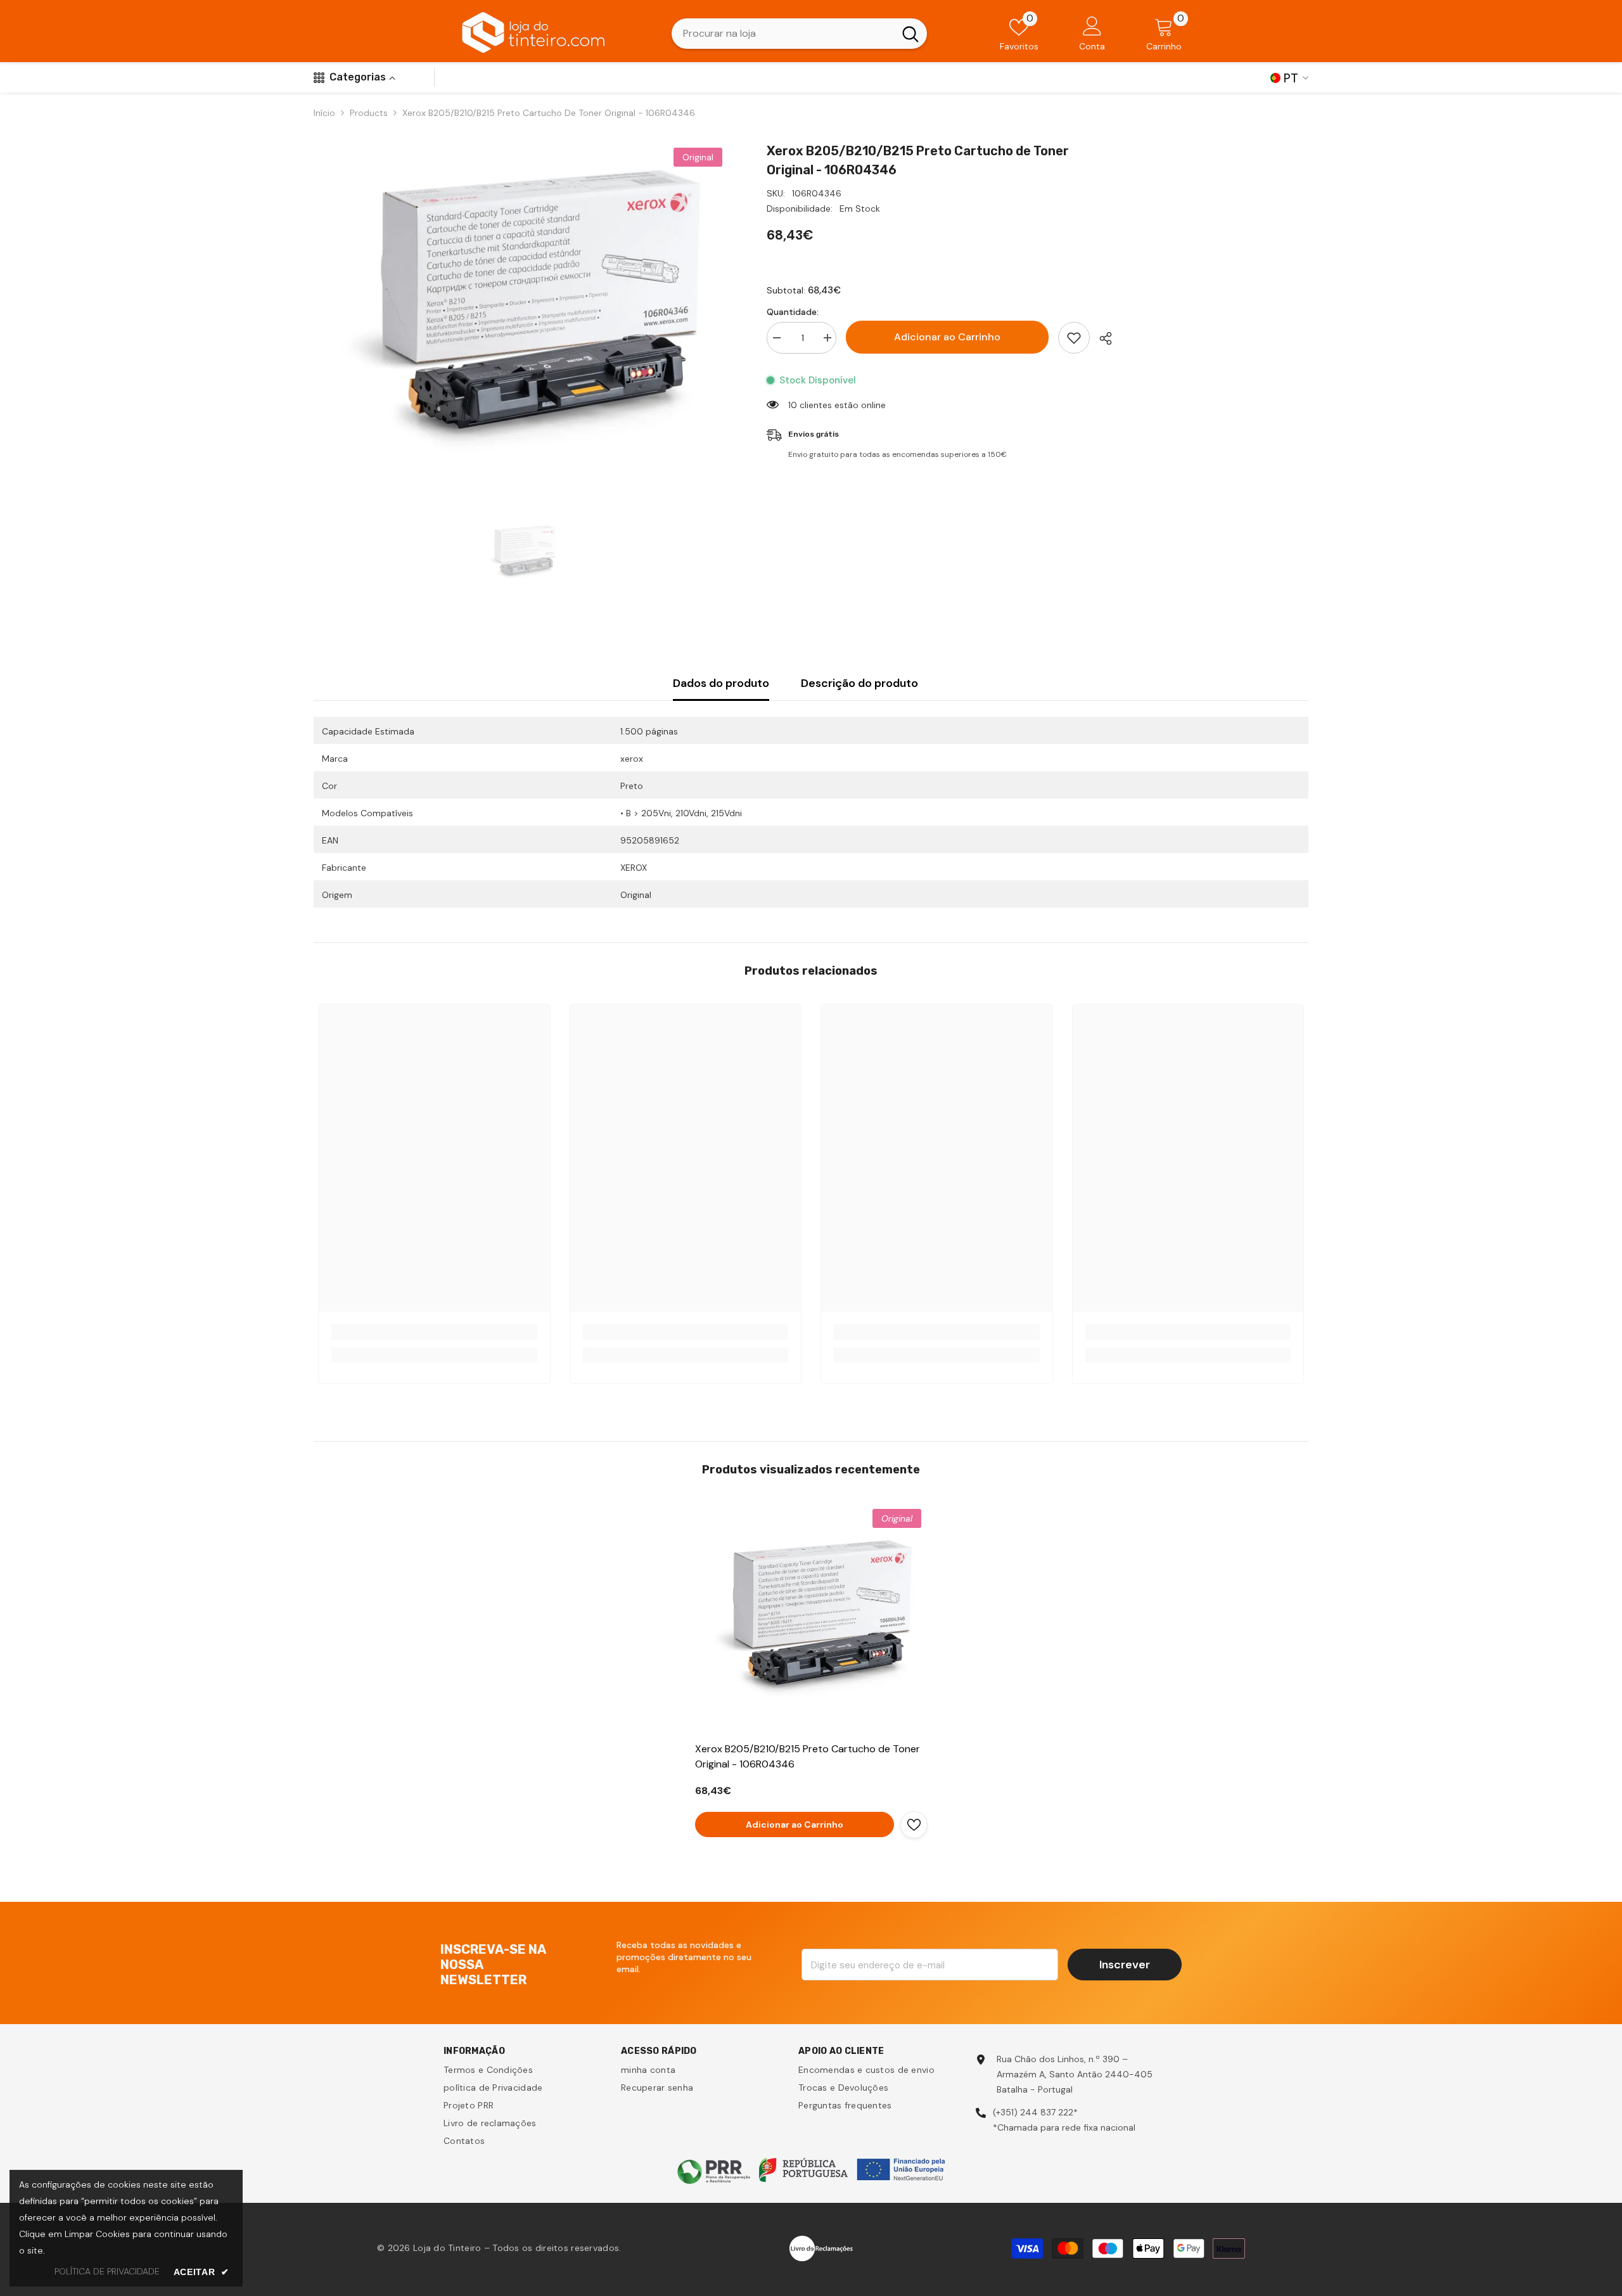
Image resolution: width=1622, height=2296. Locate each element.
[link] (434, 1332)
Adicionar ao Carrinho (947, 337)
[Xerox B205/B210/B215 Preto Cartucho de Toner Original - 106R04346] (811, 1619)
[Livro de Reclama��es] (821, 2247)
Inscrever (1125, 1965)
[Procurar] (799, 34)
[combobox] (783, 34)
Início (324, 113)
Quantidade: (793, 312)
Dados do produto (721, 683)
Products (369, 113)
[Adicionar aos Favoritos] (1074, 338)
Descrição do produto (859, 683)
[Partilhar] (1101, 338)
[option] (521, 311)
